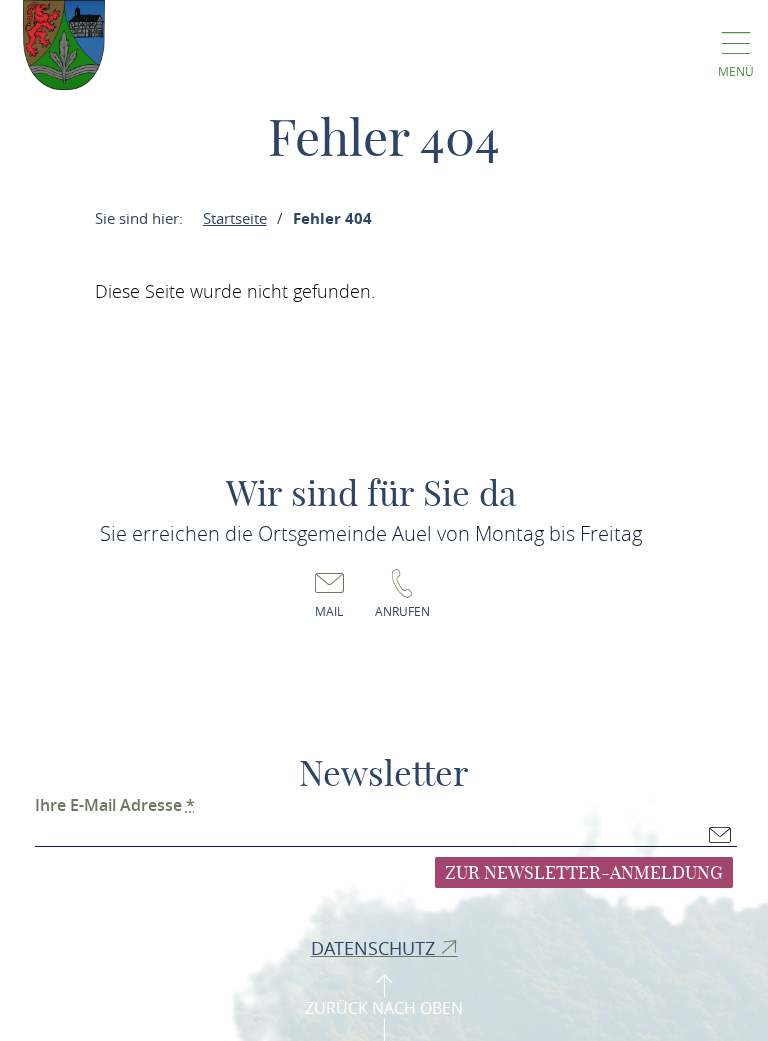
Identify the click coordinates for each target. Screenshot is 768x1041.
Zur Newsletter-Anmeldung (584, 872)
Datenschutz (375, 948)
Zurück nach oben (384, 1008)
